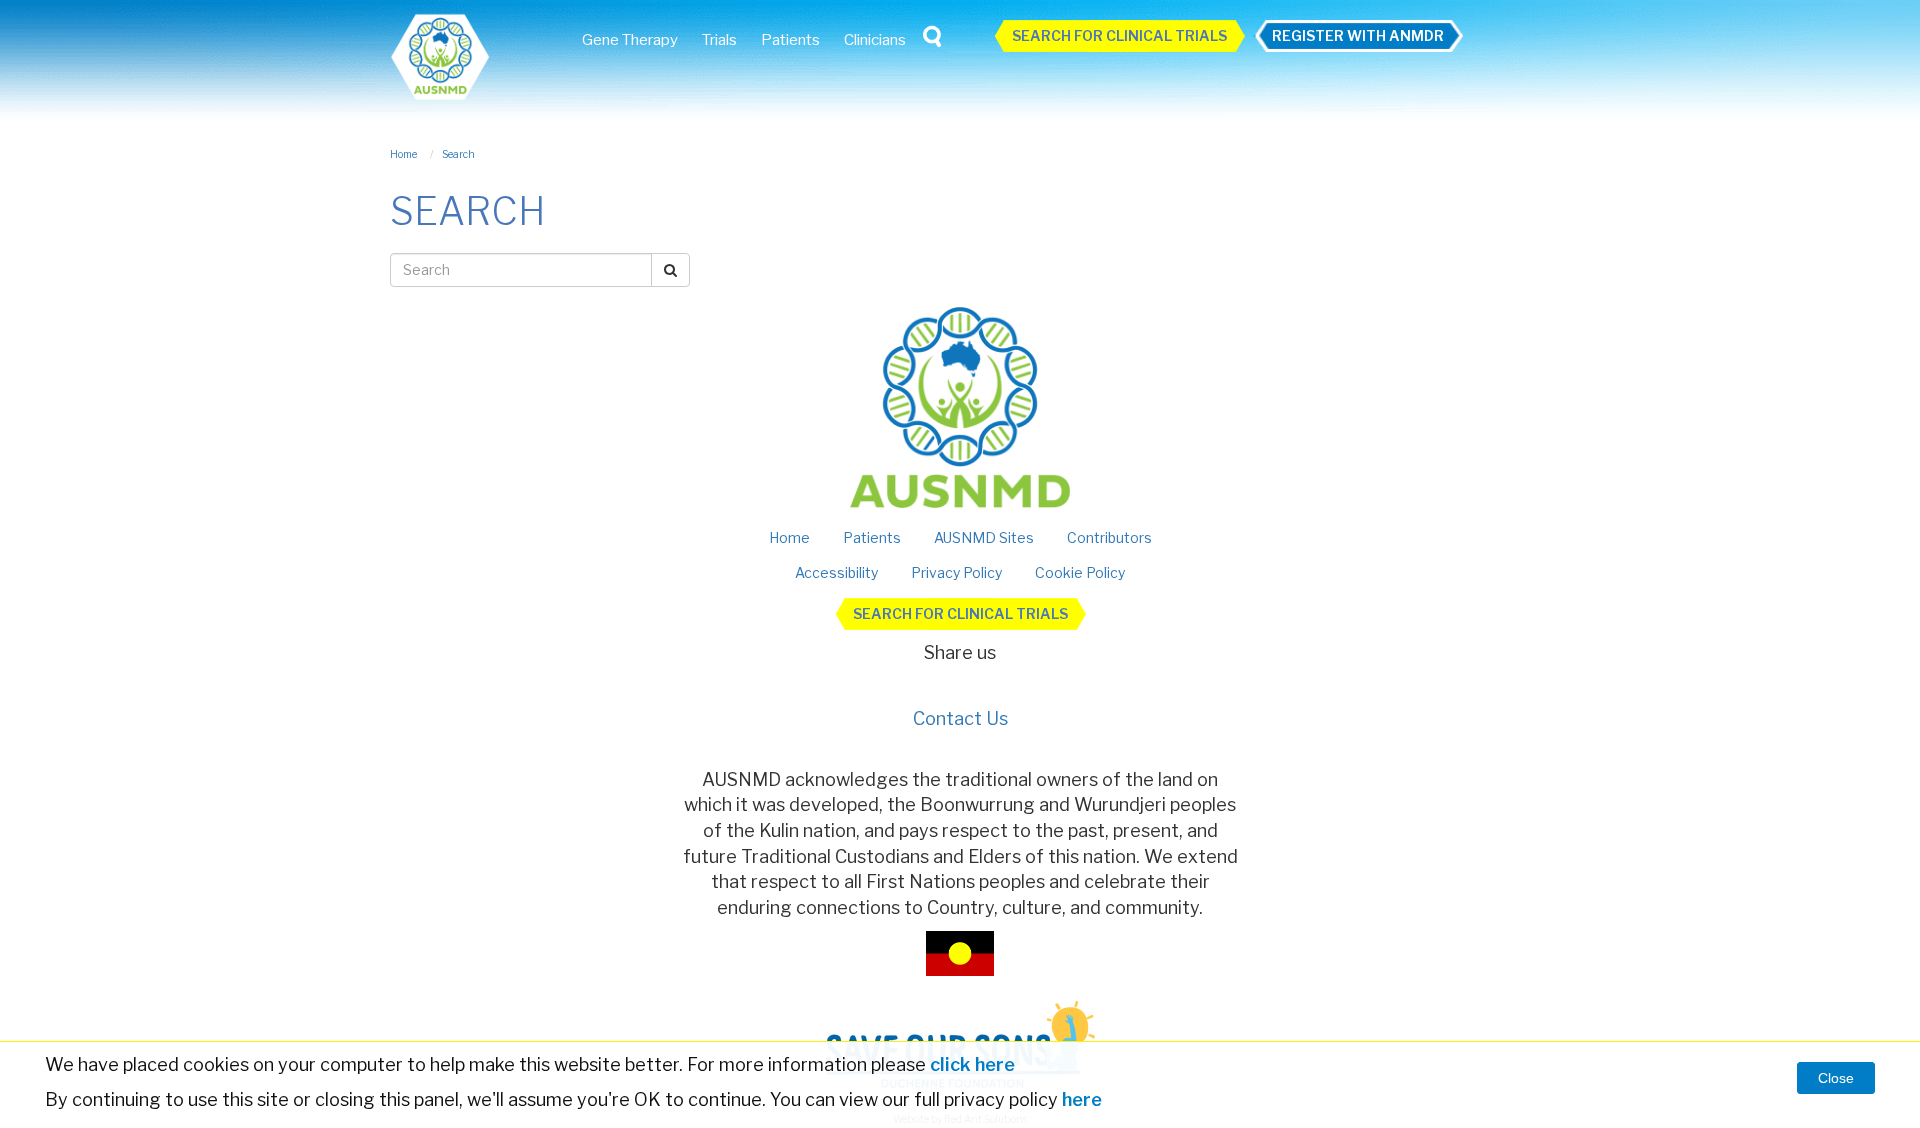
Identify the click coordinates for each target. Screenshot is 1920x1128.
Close (1836, 1078)
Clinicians (875, 40)
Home (789, 537)
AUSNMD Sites (984, 537)
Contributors (1109, 537)
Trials (719, 40)
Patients (790, 40)
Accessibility (836, 572)
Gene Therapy (630, 40)
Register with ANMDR (1358, 35)
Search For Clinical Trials (1119, 35)
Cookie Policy (1080, 572)
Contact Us (960, 718)
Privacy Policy (956, 572)
